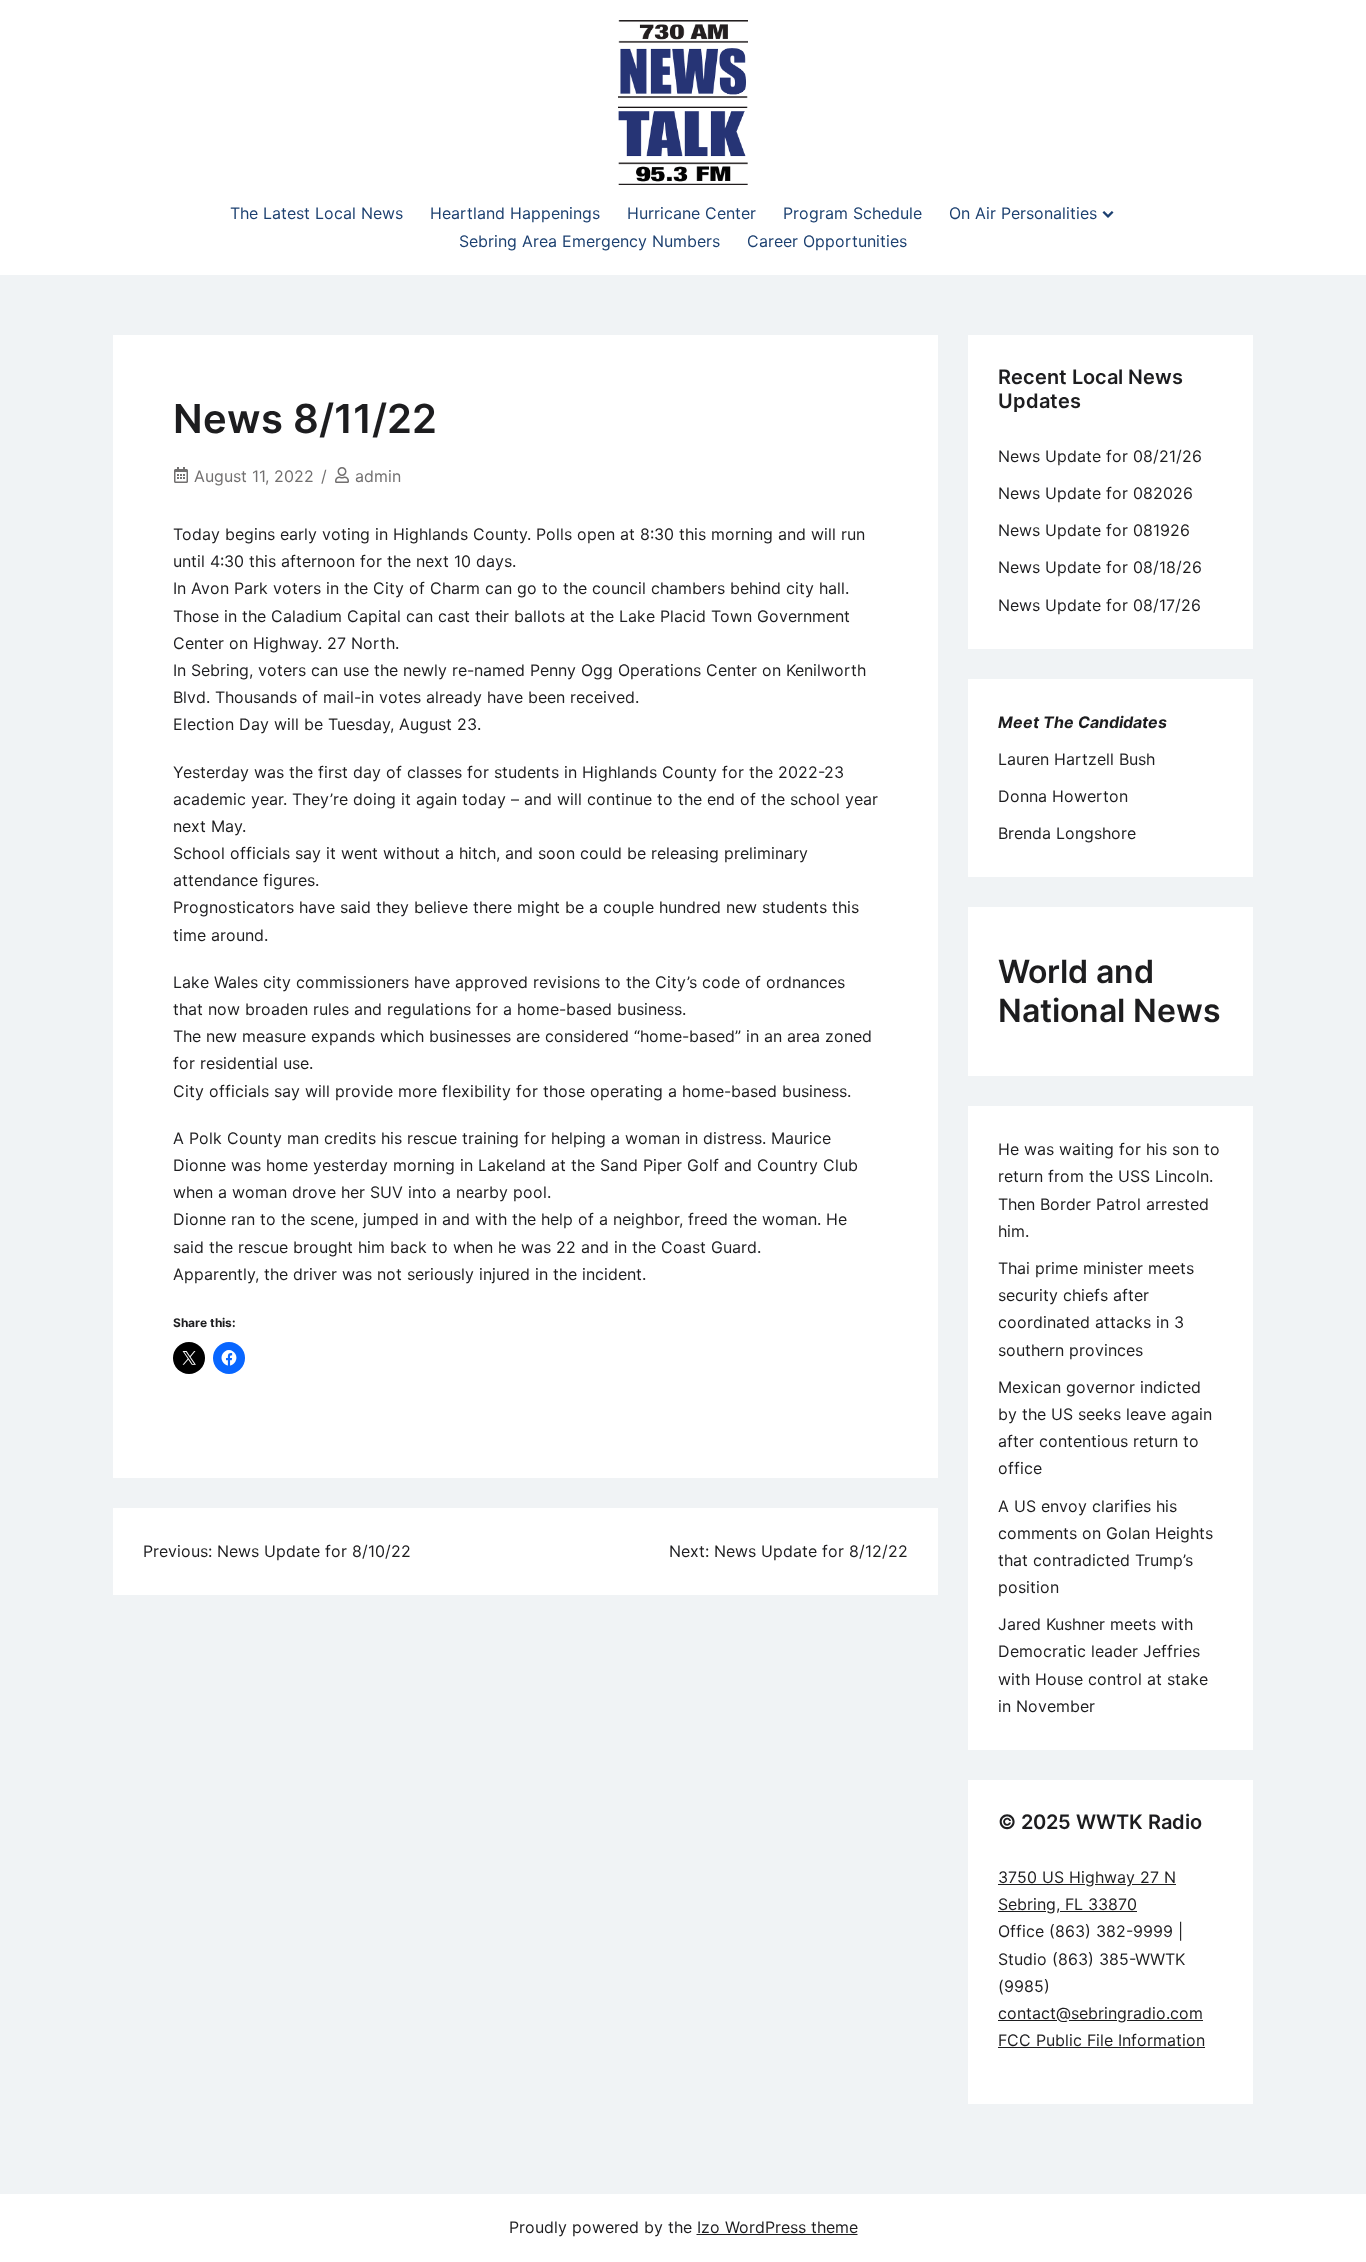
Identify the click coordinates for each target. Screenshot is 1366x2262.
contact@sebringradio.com (1100, 2013)
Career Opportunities (827, 241)
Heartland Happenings (515, 213)
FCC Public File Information (1101, 2040)
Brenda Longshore (1067, 833)
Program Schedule (852, 213)
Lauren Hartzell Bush (1076, 759)
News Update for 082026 (1095, 493)
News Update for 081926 (1094, 530)
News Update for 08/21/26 (1100, 456)
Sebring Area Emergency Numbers (589, 241)
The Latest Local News (316, 213)
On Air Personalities (1023, 213)
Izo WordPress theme (777, 2227)
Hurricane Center (691, 213)
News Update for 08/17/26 (1099, 605)
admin (378, 476)
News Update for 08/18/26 (1100, 567)
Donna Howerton (1063, 796)
